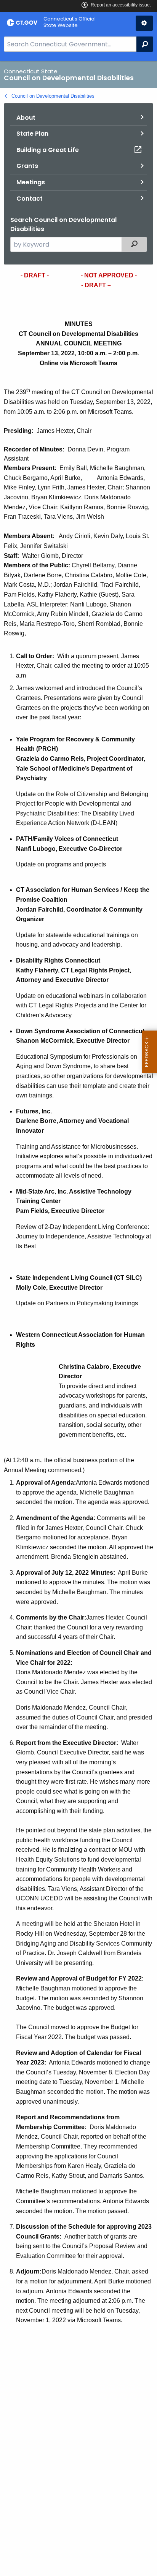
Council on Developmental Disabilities (53, 96)
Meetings (31, 182)
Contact (30, 199)
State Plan (32, 134)
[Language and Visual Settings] (144, 23)
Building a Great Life (48, 150)
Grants (27, 166)
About (26, 118)
